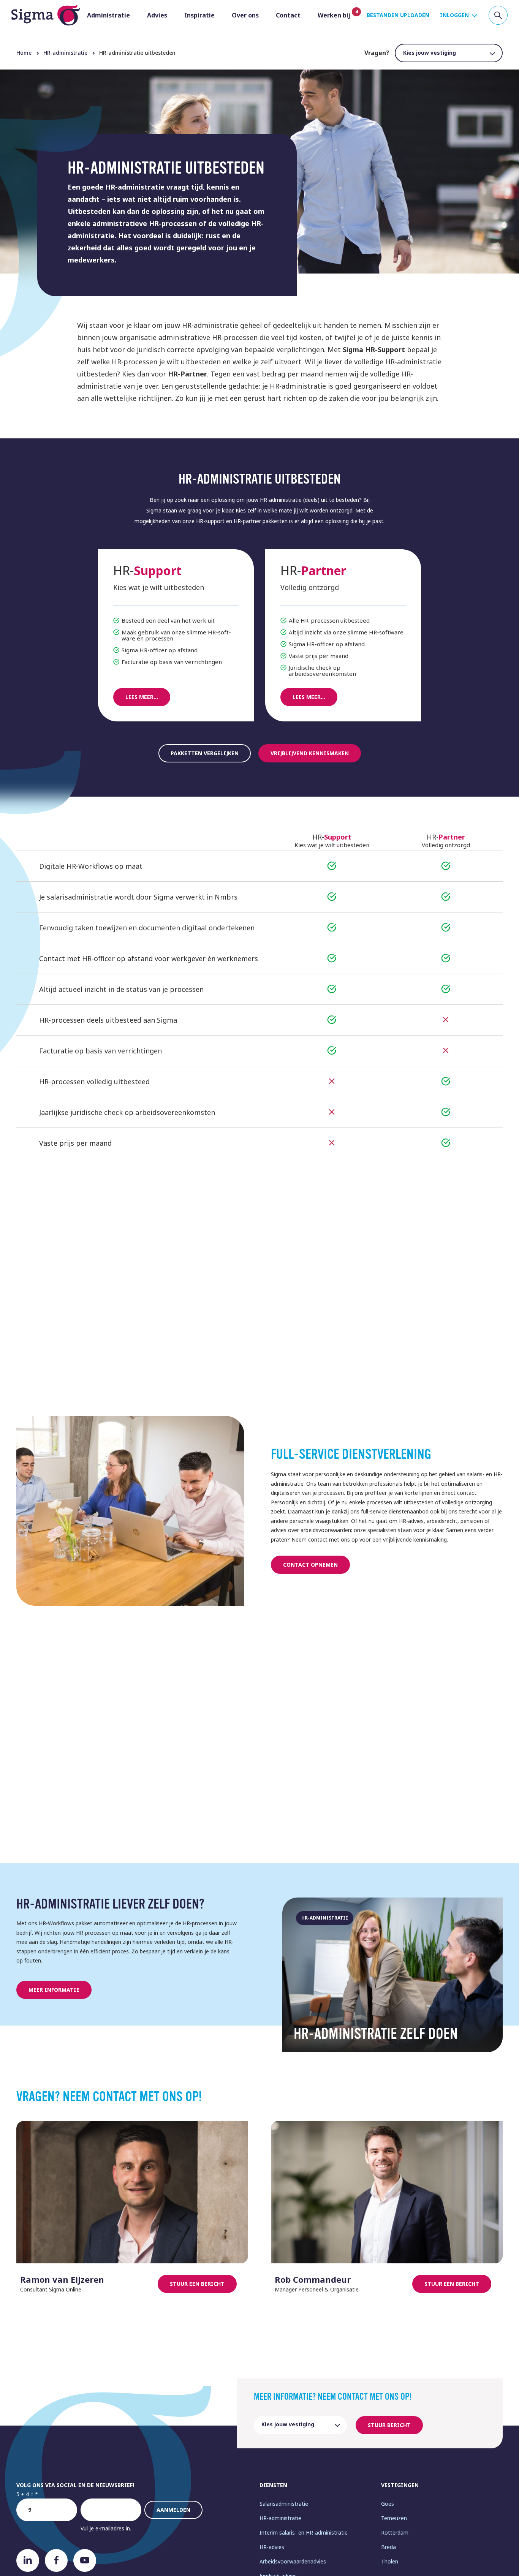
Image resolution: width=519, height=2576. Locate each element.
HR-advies (272, 2547)
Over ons (245, 15)
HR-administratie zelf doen (376, 2034)
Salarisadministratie (284, 2504)
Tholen (390, 2561)
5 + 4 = (25, 2494)
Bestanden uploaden (398, 15)
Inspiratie (199, 15)
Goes (388, 2504)
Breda (388, 2547)
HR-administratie (280, 2518)
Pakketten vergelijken (205, 753)
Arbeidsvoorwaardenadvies (293, 2561)
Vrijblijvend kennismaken (310, 753)
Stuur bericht (389, 2425)
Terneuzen (394, 2518)
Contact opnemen (310, 1565)
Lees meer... (142, 697)
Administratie (108, 15)
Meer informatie (54, 1990)
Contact (288, 15)
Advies (157, 15)
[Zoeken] (498, 15)
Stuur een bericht (197, 2284)
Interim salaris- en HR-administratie (304, 2533)
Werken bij (334, 15)
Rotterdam (395, 2533)
